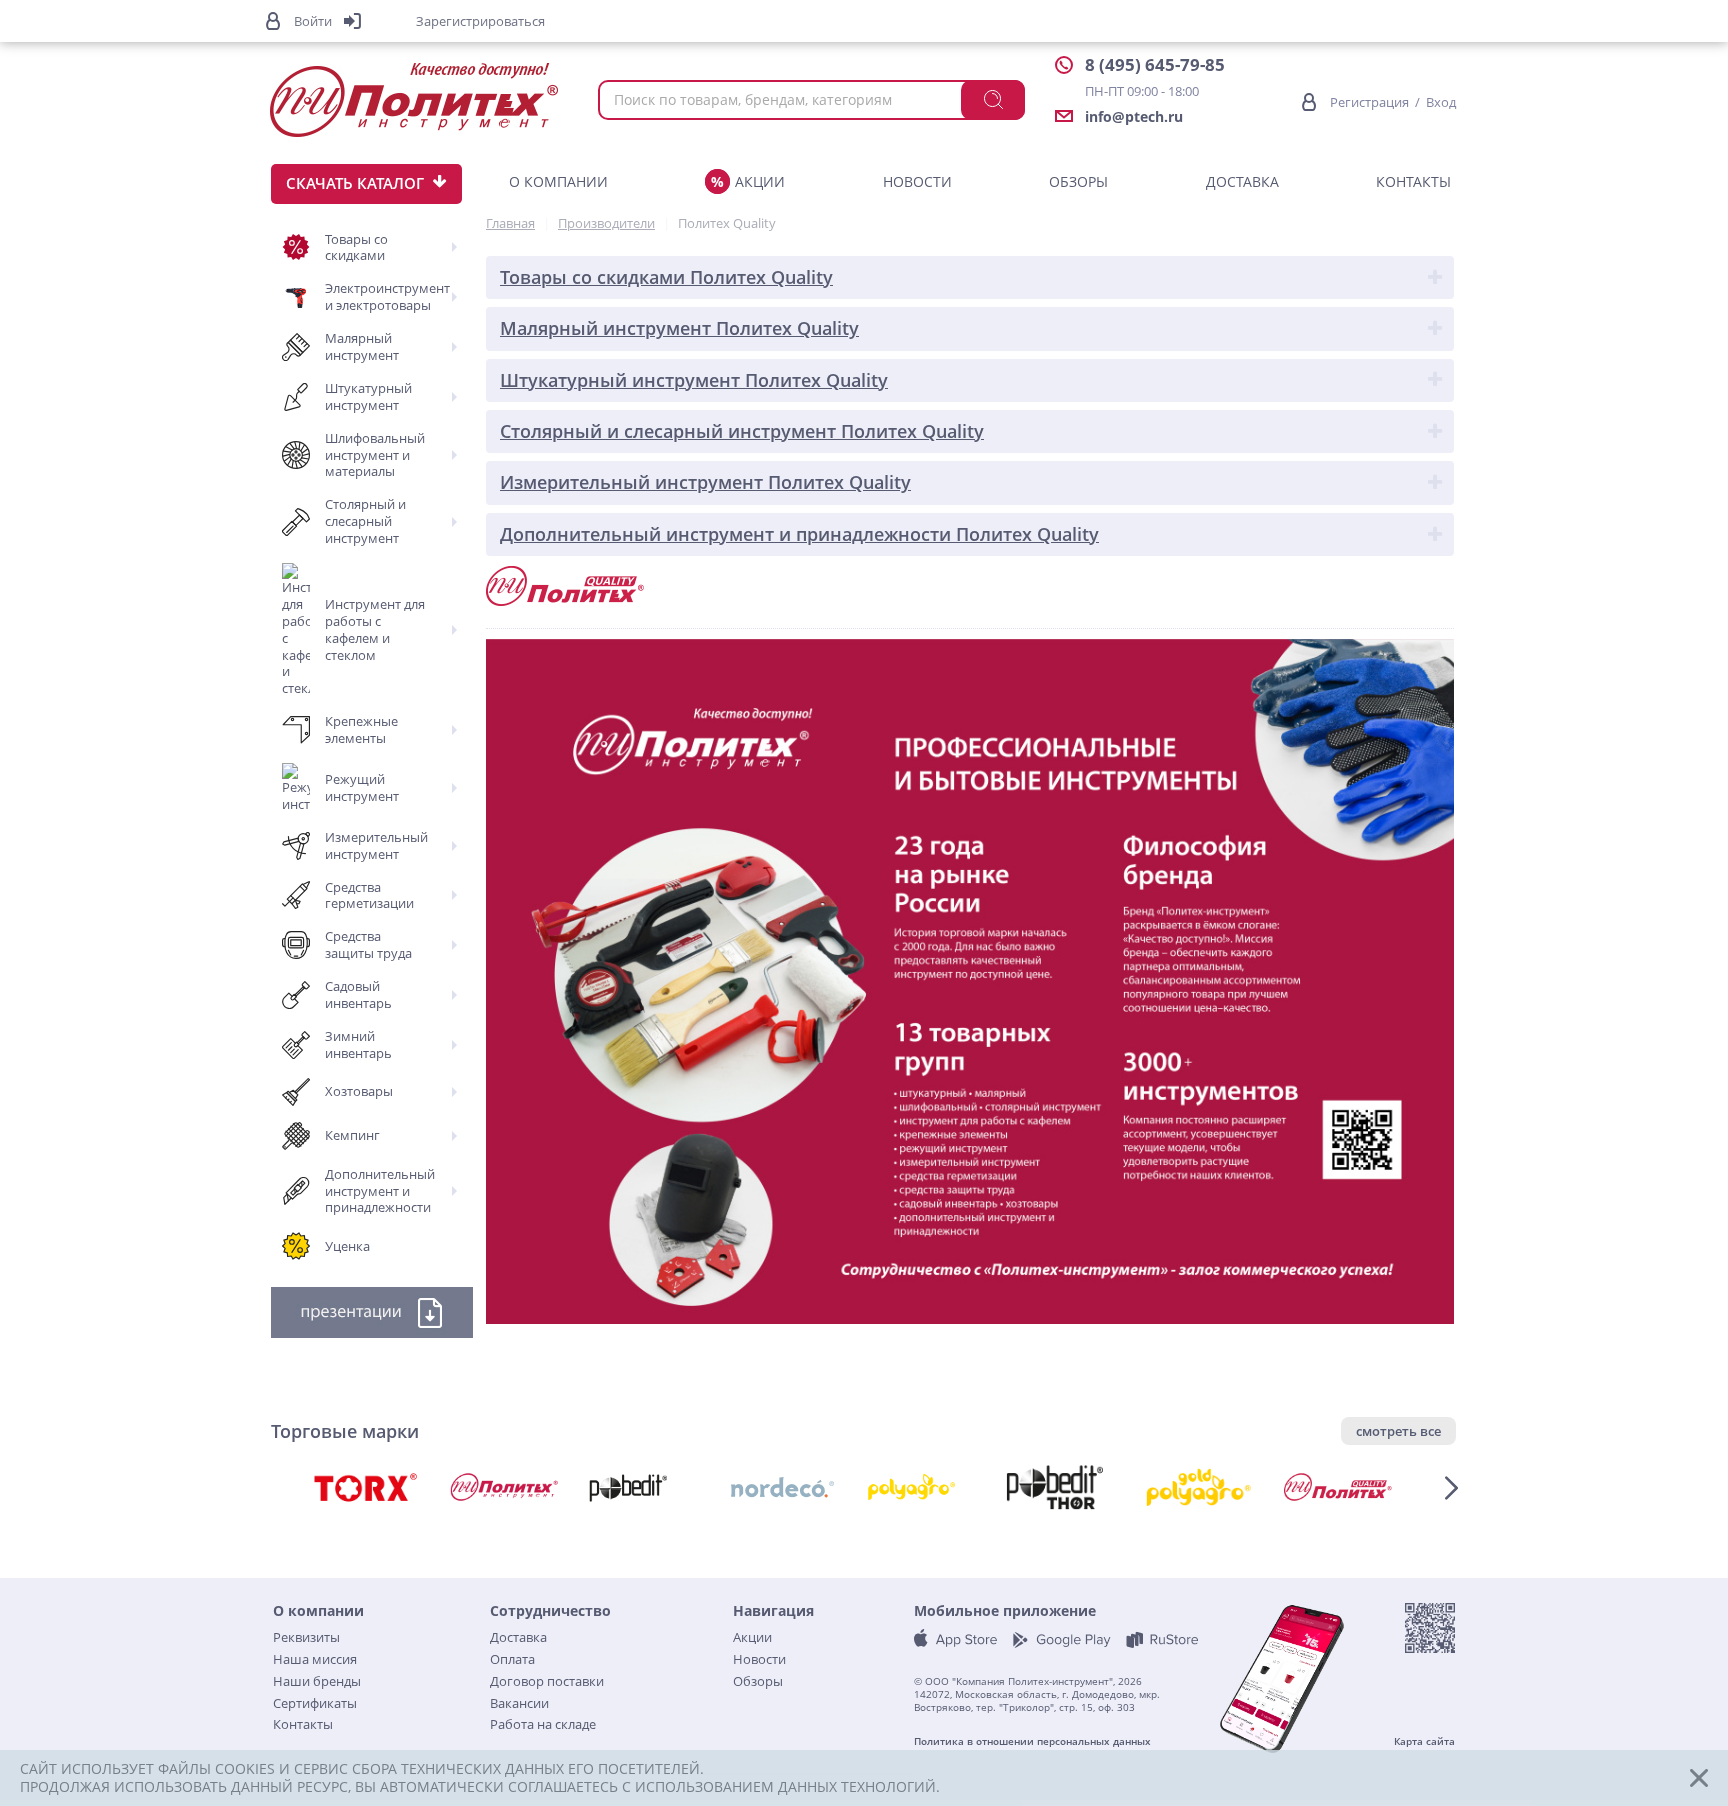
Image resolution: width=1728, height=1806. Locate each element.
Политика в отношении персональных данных (1032, 1741)
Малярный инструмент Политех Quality (679, 328)
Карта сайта (1424, 1741)
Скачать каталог (355, 183)
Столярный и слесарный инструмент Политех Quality (742, 431)
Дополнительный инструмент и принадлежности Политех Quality (799, 534)
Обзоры (1078, 181)
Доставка (1242, 181)
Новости (917, 181)
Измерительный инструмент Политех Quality (705, 482)
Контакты (1413, 181)
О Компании (558, 181)
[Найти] (993, 100)
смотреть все (1398, 1431)
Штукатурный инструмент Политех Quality (694, 380)
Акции (760, 181)
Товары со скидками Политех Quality (666, 277)
